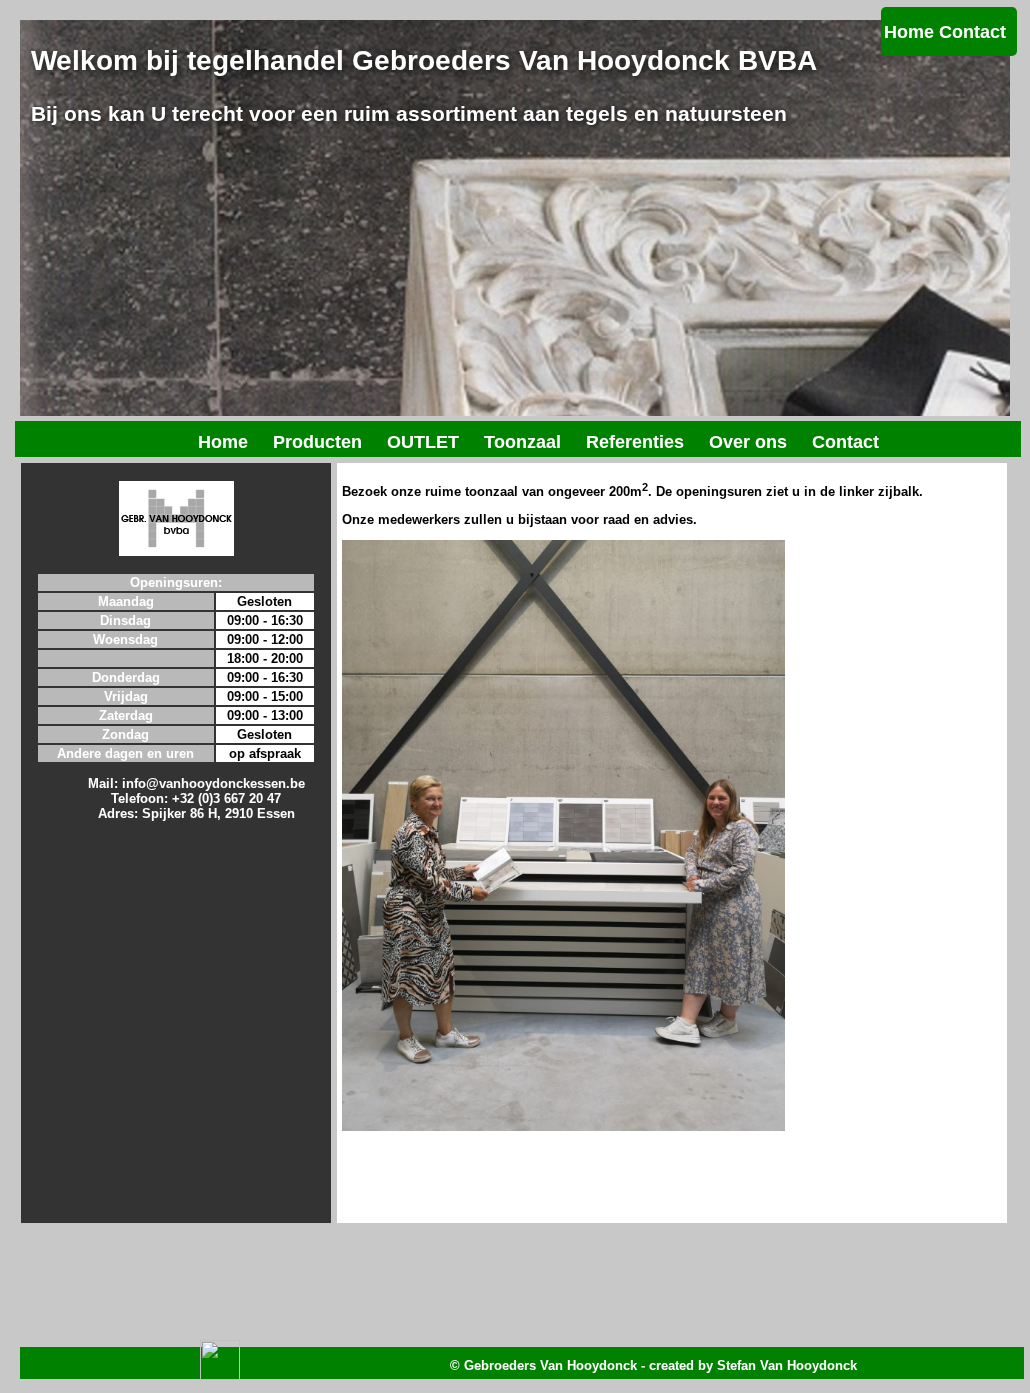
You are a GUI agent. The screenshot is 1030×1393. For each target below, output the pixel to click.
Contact (972, 32)
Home (909, 32)
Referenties (635, 442)
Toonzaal (522, 442)
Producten (317, 442)
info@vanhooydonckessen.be (213, 783)
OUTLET (423, 442)
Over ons (748, 442)
